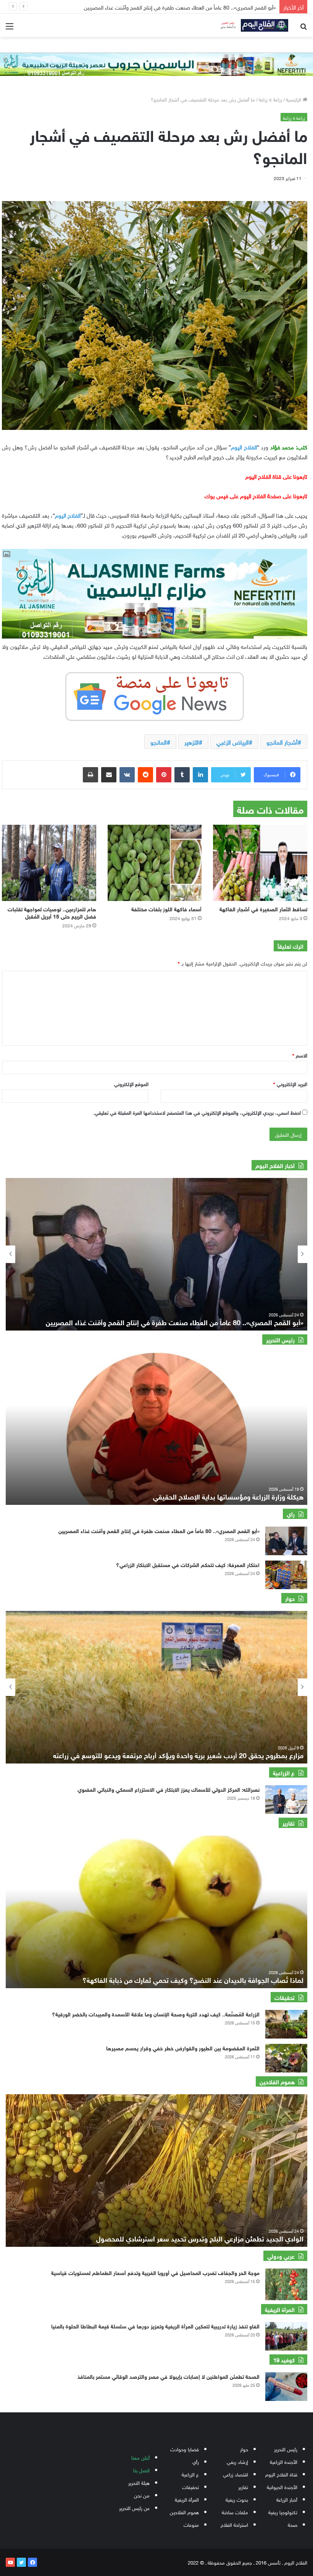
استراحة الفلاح (234, 2524)
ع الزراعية (190, 2474)
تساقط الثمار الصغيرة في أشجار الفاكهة (263, 908)
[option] (156, 1254)
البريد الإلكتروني (290, 1084)
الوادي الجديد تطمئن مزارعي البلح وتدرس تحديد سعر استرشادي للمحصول (200, 2238)
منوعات (191, 2524)
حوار (244, 2449)
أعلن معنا (140, 2457)
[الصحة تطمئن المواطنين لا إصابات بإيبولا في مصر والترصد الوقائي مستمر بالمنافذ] (286, 2387)
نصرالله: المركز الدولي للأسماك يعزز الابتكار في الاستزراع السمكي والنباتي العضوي (169, 1789)
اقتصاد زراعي (236, 2474)
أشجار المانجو (282, 742)
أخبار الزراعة (287, 2499)
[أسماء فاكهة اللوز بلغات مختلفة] (155, 863)
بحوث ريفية (237, 2499)
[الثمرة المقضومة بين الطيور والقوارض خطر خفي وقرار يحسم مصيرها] (286, 2058)
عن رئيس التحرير (134, 2508)
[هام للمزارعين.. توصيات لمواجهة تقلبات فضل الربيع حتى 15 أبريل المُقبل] (49, 863)
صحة (293, 2524)
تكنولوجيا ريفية (283, 2512)
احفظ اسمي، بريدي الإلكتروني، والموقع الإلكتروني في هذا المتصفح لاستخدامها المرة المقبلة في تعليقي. (197, 1112)
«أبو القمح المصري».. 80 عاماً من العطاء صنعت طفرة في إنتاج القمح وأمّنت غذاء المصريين (159, 1530)
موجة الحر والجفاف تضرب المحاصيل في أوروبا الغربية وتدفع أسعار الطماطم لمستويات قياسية (155, 2272)
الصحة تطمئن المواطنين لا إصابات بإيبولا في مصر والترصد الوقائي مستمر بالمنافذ (169, 2376)
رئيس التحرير (286, 2449)
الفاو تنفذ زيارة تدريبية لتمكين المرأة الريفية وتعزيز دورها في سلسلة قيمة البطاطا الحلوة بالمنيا (155, 2326)
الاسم (300, 1055)
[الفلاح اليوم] (252, 25)
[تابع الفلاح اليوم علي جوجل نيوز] (155, 695)
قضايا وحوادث (185, 2449)
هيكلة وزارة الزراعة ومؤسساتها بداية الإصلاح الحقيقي (228, 1496)
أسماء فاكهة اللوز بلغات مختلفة (166, 908)
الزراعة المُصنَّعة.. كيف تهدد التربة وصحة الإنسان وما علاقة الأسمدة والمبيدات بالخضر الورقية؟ (156, 2014)
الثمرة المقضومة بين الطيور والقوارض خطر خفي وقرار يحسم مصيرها (183, 2047)
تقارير (243, 2487)
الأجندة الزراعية (284, 2461)
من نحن (142, 2495)
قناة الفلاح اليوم (281, 2474)
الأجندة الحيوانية (282, 2487)
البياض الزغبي (233, 742)
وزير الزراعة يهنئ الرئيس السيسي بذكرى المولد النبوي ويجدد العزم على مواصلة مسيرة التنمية (178, 7)
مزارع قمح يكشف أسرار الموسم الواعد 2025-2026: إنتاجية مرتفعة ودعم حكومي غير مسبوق (173, 1755)
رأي (196, 2461)
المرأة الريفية (187, 2499)
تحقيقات (190, 2487)
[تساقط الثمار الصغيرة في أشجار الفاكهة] (260, 863)
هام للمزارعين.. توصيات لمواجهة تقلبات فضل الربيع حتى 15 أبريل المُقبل (52, 912)
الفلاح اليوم (244, 446)
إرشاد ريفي (237, 2461)
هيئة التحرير (139, 2482)
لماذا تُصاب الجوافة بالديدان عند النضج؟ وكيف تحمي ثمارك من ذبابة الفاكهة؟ (193, 1979)
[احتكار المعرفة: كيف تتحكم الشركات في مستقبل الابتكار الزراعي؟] (286, 1575)
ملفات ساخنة (235, 2512)
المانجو (159, 742)
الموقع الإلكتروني (131, 1084)
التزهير (192, 742)
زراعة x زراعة (270, 99)
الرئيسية (294, 99)
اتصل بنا (141, 2470)
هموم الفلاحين (184, 2512)
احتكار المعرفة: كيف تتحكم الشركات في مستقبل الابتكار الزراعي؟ (188, 1564)
